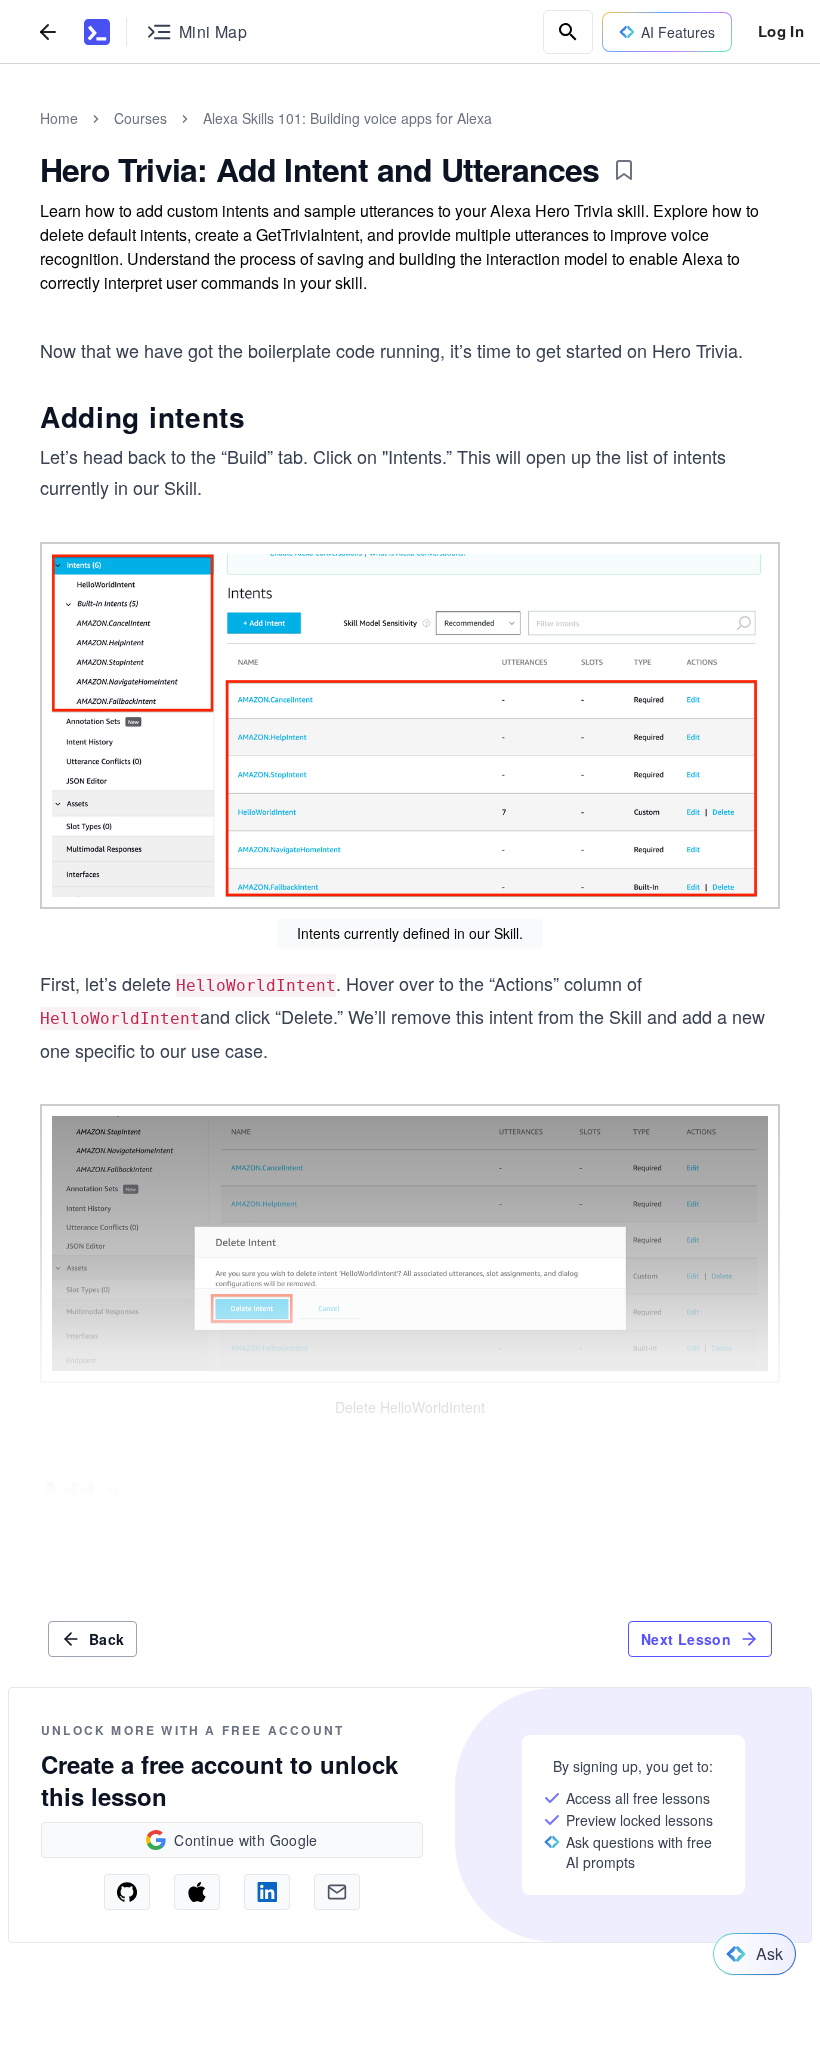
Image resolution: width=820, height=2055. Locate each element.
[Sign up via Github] (127, 1892)
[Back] (48, 31)
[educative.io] (97, 32)
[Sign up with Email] (337, 1892)
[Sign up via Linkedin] (267, 1892)
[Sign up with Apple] (197, 1892)
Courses (140, 118)
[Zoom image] (410, 725)
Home (59, 118)
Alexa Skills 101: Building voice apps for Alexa (347, 118)
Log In (781, 31)
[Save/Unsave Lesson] (624, 170)
